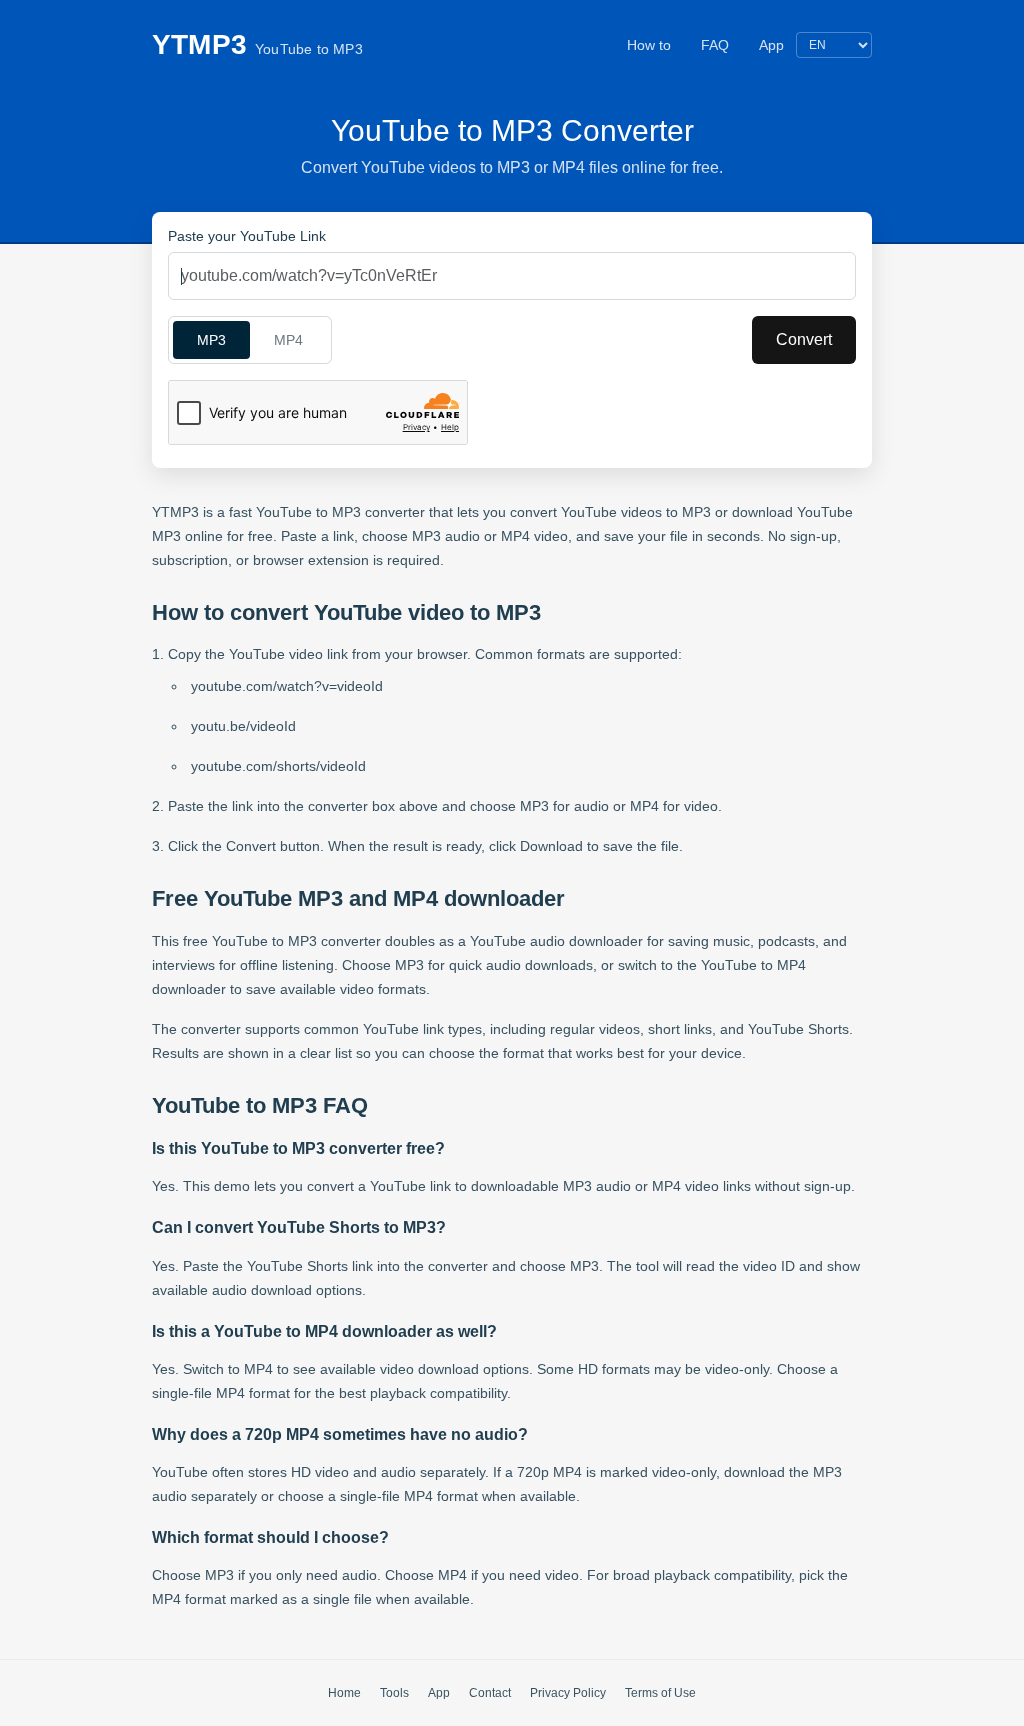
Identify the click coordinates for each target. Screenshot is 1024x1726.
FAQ (715, 45)
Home (344, 1693)
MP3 (211, 340)
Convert (804, 339)
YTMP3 (257, 44)
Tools (394, 1693)
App (771, 45)
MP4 (288, 340)
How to (649, 45)
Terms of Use (660, 1693)
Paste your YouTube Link (247, 236)
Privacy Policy (568, 1693)
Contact (490, 1693)
